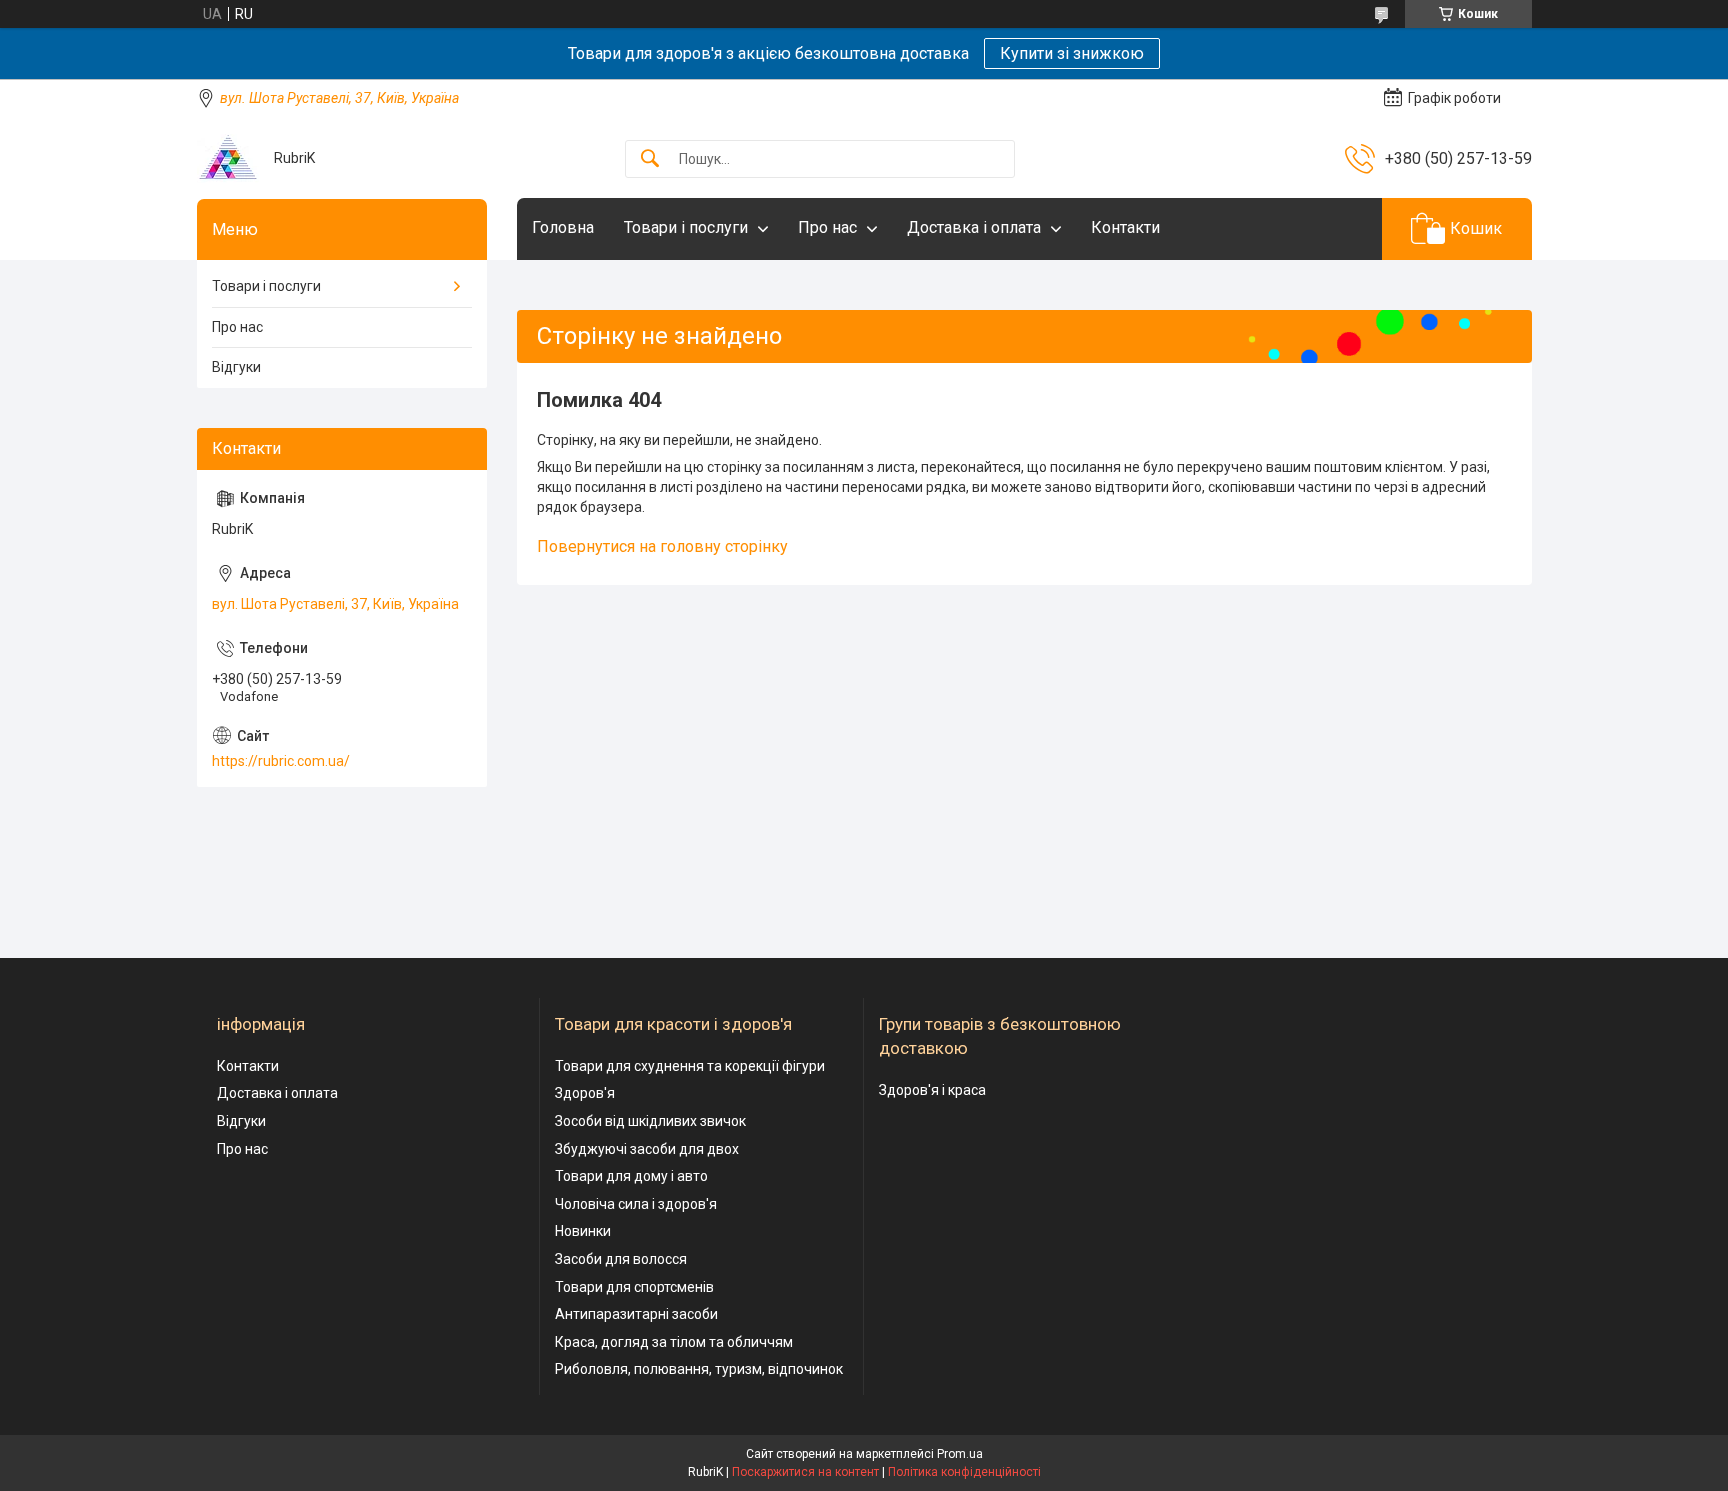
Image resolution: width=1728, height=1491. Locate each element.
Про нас (827, 227)
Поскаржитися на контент (805, 1472)
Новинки (583, 1231)
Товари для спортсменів (634, 1287)
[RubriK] (228, 158)
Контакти (1125, 227)
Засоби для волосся (621, 1259)
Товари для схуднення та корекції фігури (690, 1066)
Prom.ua (960, 1454)
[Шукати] (650, 159)
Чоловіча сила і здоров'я (636, 1204)
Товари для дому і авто (631, 1176)
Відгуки (236, 367)
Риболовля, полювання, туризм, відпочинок (699, 1369)
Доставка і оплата (974, 227)
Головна (563, 227)
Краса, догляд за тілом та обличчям (674, 1342)
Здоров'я (585, 1093)
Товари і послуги (686, 227)
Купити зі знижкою (1072, 53)
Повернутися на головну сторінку (662, 546)
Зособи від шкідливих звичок (650, 1121)
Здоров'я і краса (932, 1090)
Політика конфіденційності (964, 1472)
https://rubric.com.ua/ (281, 761)
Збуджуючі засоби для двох (647, 1149)
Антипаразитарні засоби (636, 1314)
